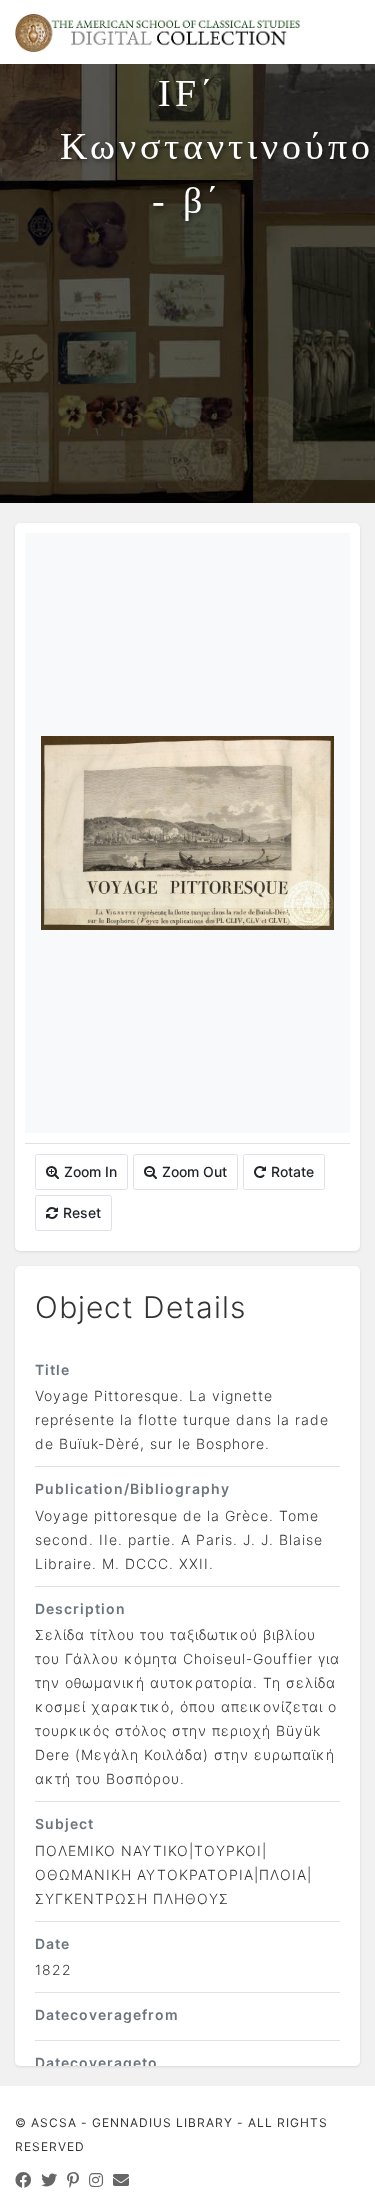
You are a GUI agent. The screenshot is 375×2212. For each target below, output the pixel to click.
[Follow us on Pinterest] (73, 2180)
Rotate (292, 1171)
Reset (82, 1212)
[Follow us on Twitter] (49, 2180)
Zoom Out (194, 1171)
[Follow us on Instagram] (96, 2180)
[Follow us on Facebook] (23, 2180)
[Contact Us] (121, 2180)
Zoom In (90, 1171)
